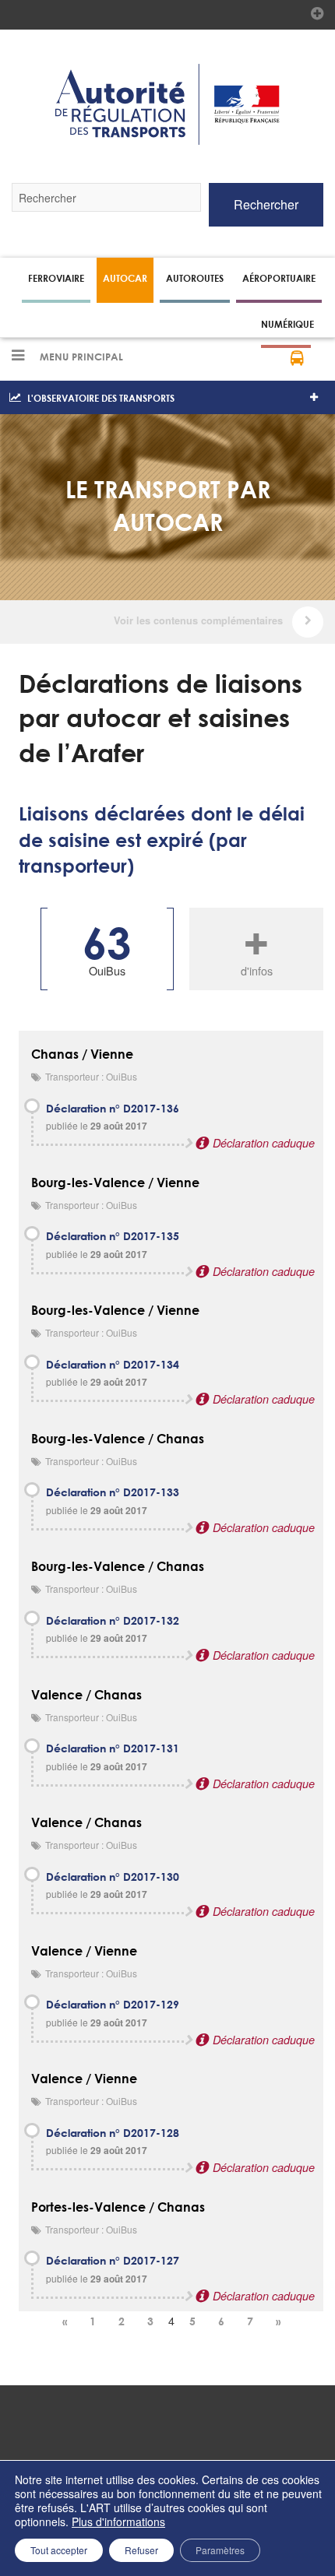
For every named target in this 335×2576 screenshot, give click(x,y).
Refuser (141, 2550)
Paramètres (220, 2550)
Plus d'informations (118, 2522)
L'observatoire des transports (101, 398)
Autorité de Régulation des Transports (167, 104)
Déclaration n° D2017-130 (113, 1878)
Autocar (125, 278)
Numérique (287, 324)
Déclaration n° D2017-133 (113, 1493)
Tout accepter (59, 2550)
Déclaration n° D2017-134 (113, 1365)
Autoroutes (195, 278)
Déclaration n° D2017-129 (113, 2005)
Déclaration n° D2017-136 (113, 1109)
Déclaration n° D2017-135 (113, 1237)
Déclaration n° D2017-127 (113, 2261)
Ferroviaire (56, 278)
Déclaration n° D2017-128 (113, 2134)
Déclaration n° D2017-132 (113, 1622)
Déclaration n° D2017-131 (113, 1749)
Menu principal (80, 358)
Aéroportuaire (279, 278)
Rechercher (266, 204)
